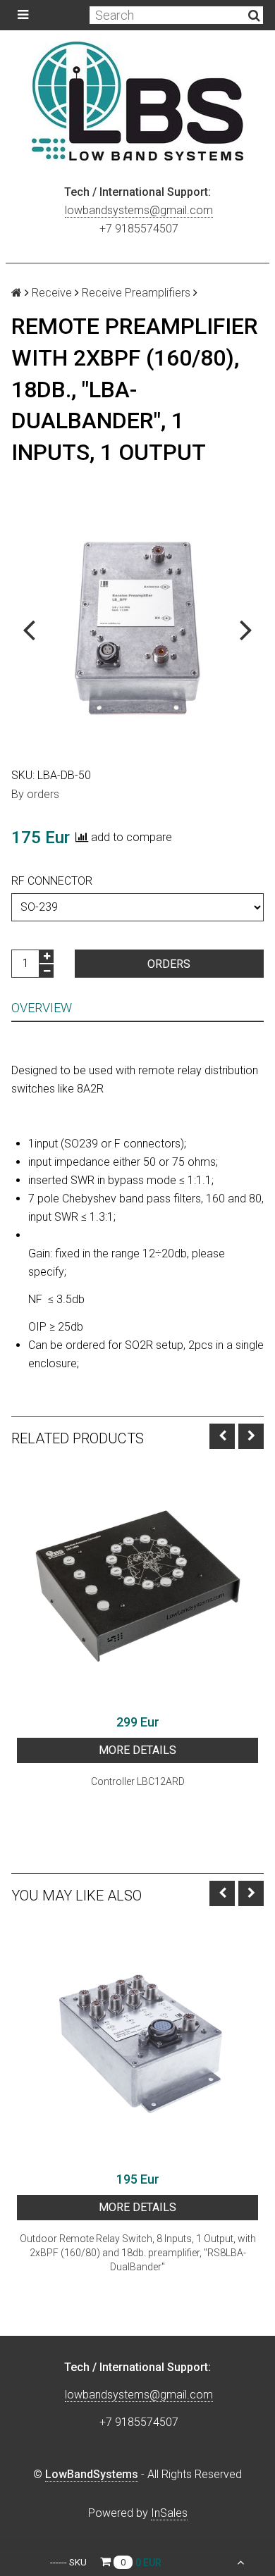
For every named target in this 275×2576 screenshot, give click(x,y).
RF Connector (52, 881)
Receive (52, 293)
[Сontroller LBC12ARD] (137, 1586)
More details (137, 1750)
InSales (169, 2513)
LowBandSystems (92, 2474)
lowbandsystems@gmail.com (139, 210)
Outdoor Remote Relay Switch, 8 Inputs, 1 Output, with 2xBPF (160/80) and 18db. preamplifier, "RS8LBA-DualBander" (138, 2253)
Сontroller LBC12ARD (138, 1781)
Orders (169, 964)
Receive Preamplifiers (136, 293)
